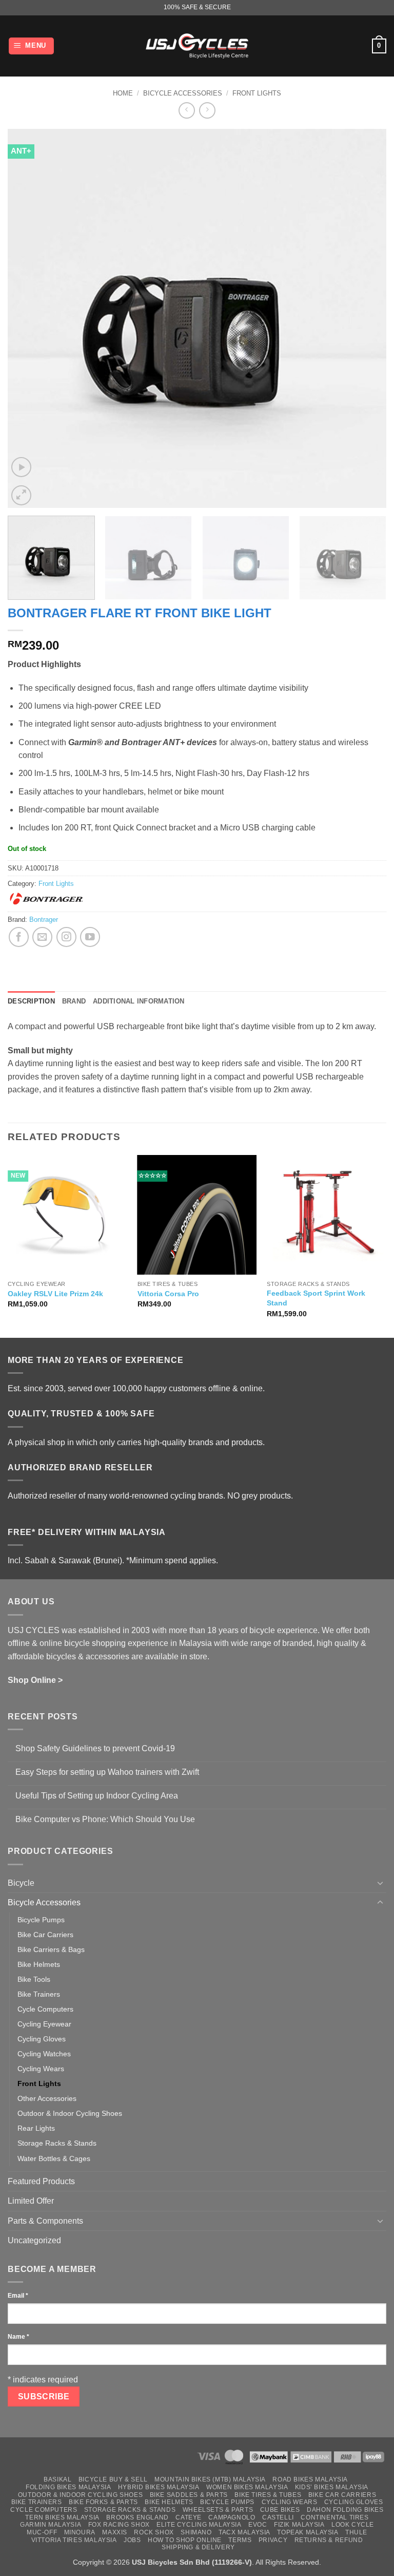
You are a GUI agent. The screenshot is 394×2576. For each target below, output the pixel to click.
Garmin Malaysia (51, 2525)
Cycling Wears (41, 2069)
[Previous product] (207, 110)
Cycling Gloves (42, 2039)
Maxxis (115, 2532)
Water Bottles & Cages (54, 2158)
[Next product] (186, 110)
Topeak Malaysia (308, 2532)
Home (123, 93)
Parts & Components (45, 2221)
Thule (356, 2532)
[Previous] (28, 318)
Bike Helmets (39, 1964)
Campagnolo (232, 2517)
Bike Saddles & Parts (189, 2495)
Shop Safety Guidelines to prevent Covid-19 (95, 1748)
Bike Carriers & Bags (51, 1949)
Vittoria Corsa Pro (168, 1294)
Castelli (278, 2517)
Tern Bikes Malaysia (62, 2517)
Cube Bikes (280, 2510)
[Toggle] (380, 1883)
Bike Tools (34, 1979)
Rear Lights (36, 2128)
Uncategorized (34, 2240)
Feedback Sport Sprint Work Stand (316, 1298)
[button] (32, 46)
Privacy (273, 2540)
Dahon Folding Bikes (345, 2510)
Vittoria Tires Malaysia (74, 2540)
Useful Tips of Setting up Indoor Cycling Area (97, 1796)
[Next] (366, 318)
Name (18, 2337)
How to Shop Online (185, 2540)
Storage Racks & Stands (57, 2143)
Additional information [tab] (139, 1001)
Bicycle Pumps (41, 1920)
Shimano (196, 2532)
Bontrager (44, 920)
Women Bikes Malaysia (247, 2487)
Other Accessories (47, 2098)
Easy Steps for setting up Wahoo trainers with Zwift (107, 1772)
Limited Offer (31, 2201)
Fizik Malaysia (299, 2525)
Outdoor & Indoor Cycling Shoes (70, 2113)
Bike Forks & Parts (103, 2502)
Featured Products (41, 2181)
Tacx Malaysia (244, 2532)
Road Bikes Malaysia (310, 2479)
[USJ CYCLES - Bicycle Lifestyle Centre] (197, 46)
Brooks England (137, 2517)
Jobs (132, 2540)
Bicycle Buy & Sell (113, 2479)
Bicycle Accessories (183, 93)
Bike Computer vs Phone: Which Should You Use (105, 1819)
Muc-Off (42, 2532)
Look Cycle (353, 2525)
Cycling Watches (44, 2054)
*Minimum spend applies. (172, 1560)
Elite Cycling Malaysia (199, 2525)
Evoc (258, 2525)
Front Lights (257, 93)
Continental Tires (334, 2517)
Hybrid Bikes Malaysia (159, 2487)
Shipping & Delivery (198, 2547)
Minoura (80, 2532)
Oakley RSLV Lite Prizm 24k (55, 1294)
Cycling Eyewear (44, 2024)
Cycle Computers (45, 2009)
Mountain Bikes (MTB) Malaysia (210, 2479)
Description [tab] (31, 1001)
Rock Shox (154, 2532)
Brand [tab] (74, 1001)
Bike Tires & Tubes (268, 2495)
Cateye (189, 2517)
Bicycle (21, 1883)
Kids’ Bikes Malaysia (332, 2487)
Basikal (57, 2479)
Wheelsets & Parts (218, 2510)
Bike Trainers (39, 1994)
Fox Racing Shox (119, 2525)
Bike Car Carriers (45, 1935)
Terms (240, 2540)
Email (18, 2296)
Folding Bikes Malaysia (68, 2487)
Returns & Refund (329, 2540)
